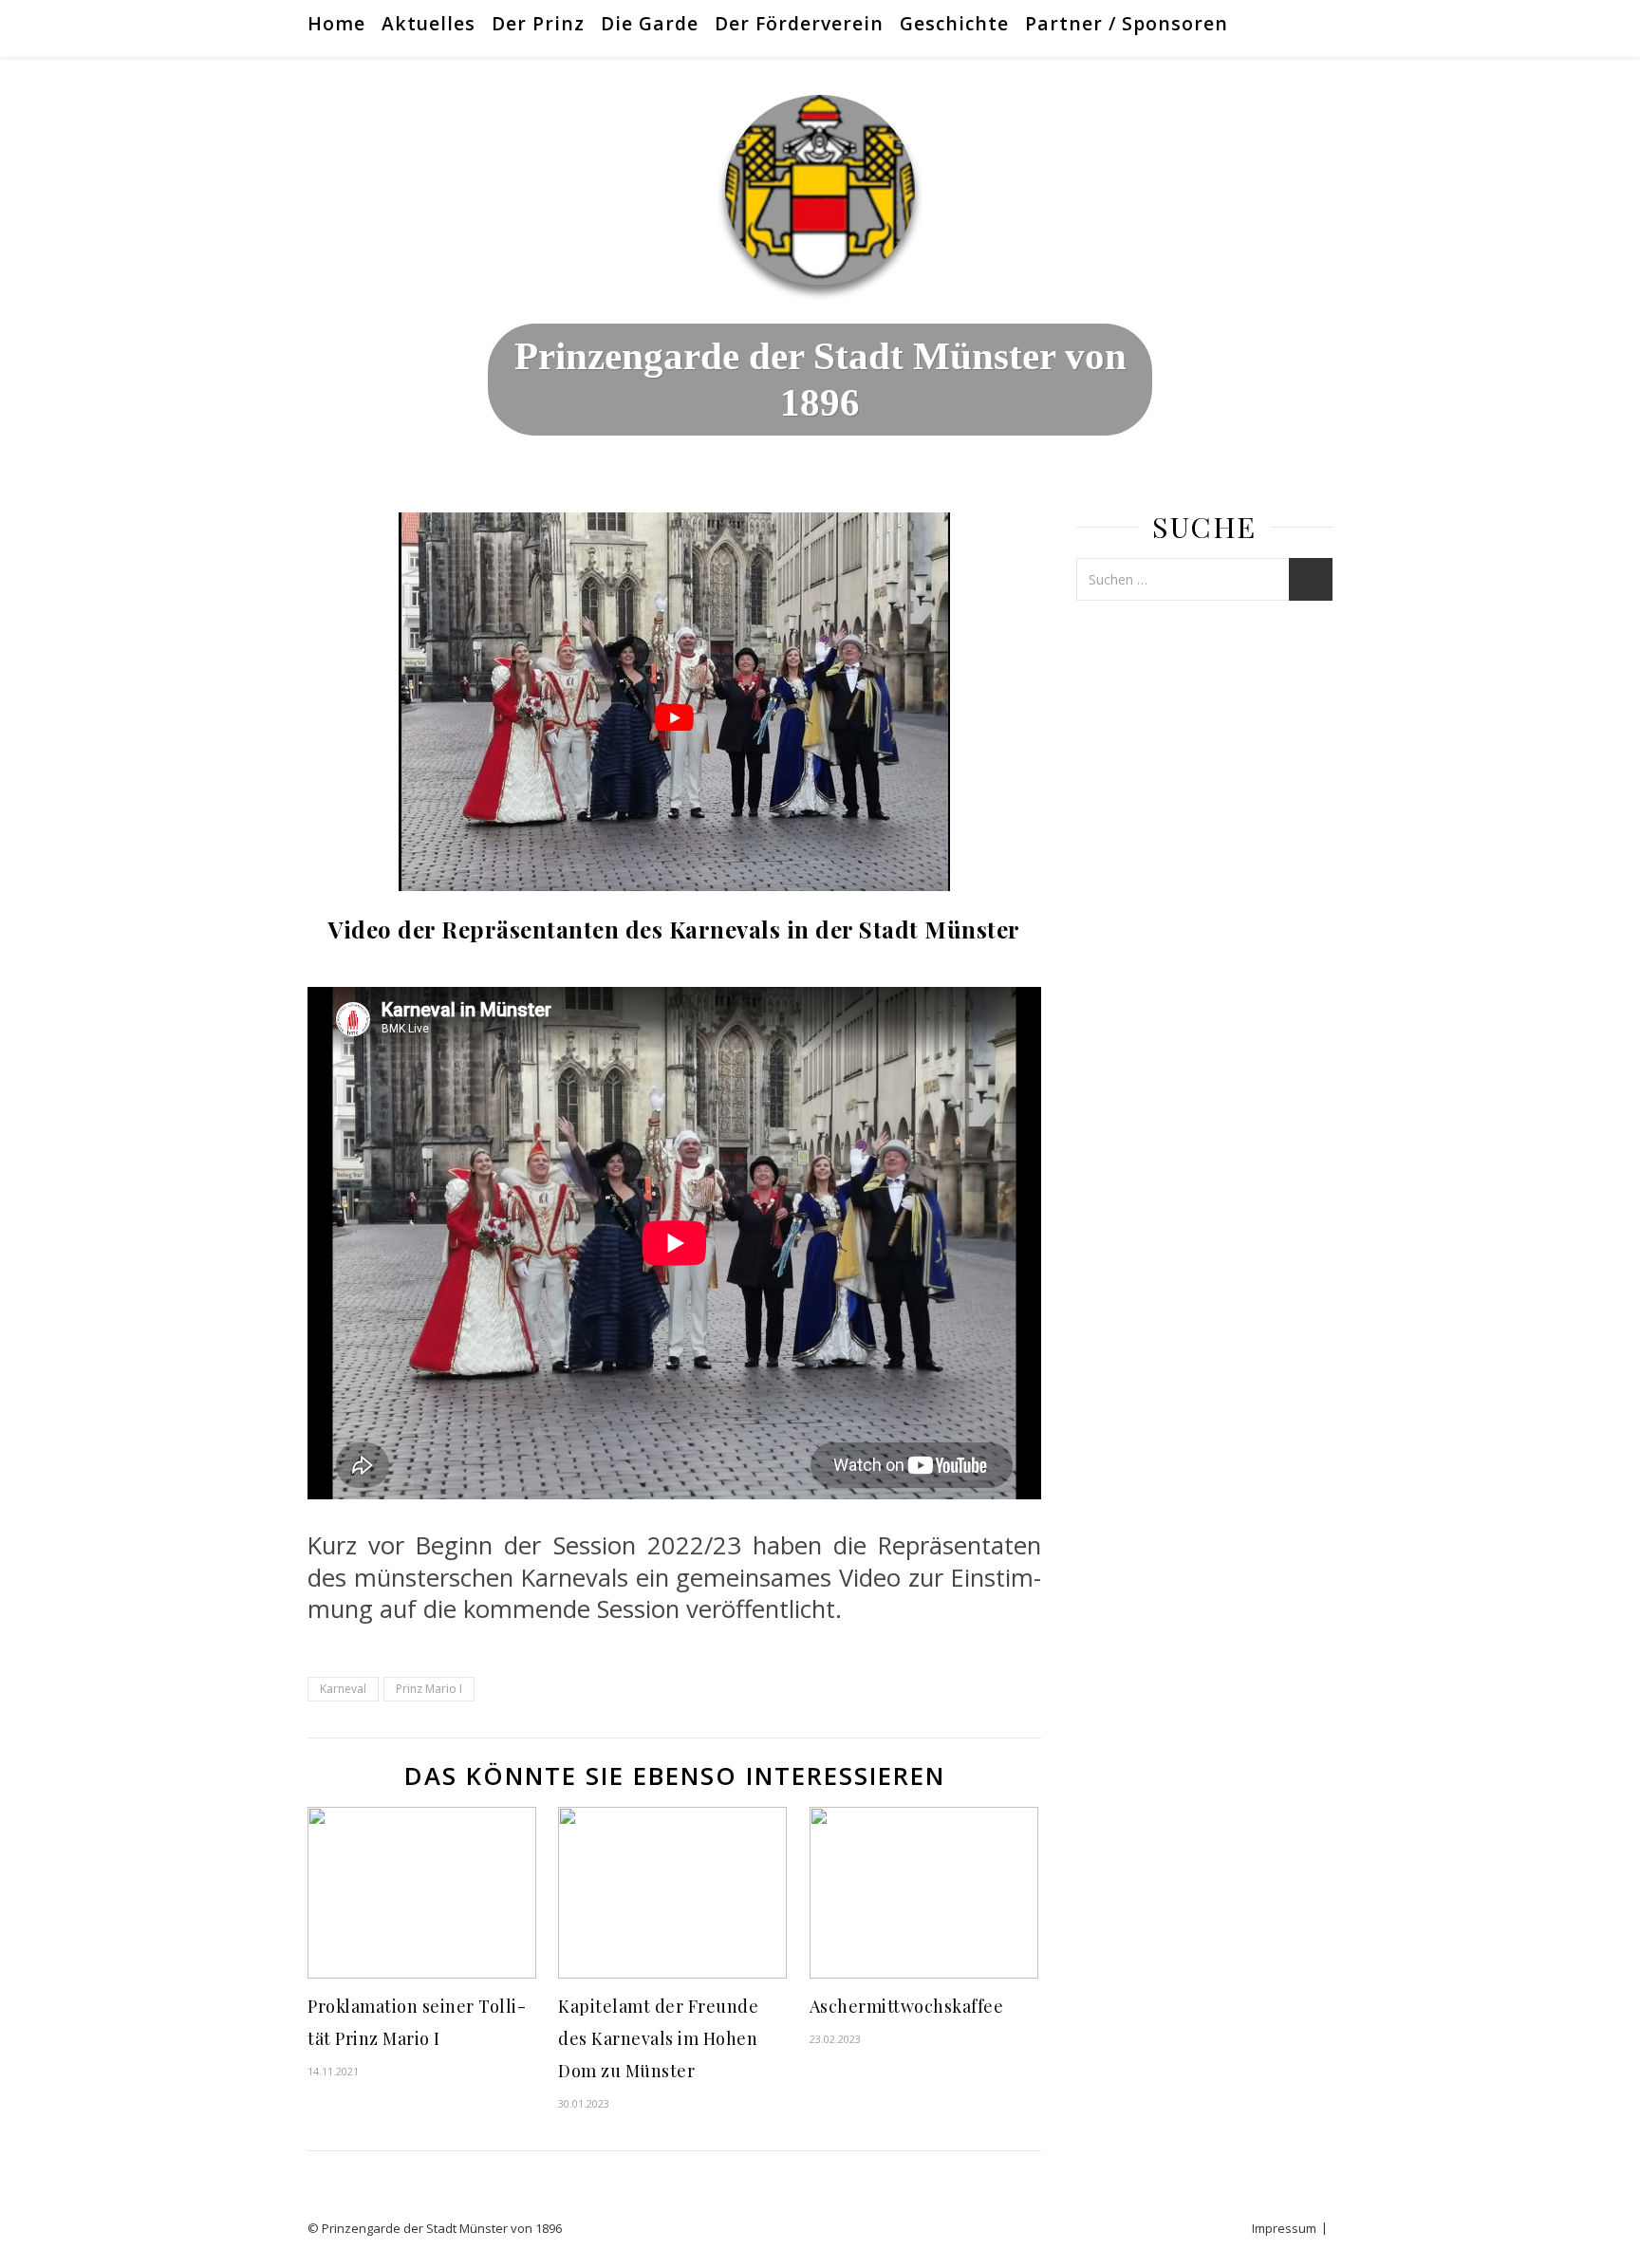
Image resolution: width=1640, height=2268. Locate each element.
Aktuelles (429, 23)
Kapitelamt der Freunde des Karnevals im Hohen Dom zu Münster (658, 2038)
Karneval (343, 1689)
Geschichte (954, 23)
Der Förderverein (799, 23)
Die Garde (650, 23)
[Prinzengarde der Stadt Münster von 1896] (820, 190)
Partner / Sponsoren (1127, 23)
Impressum (1284, 2228)
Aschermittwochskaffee (907, 2006)
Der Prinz (538, 23)
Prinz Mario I (429, 1689)
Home (336, 23)
